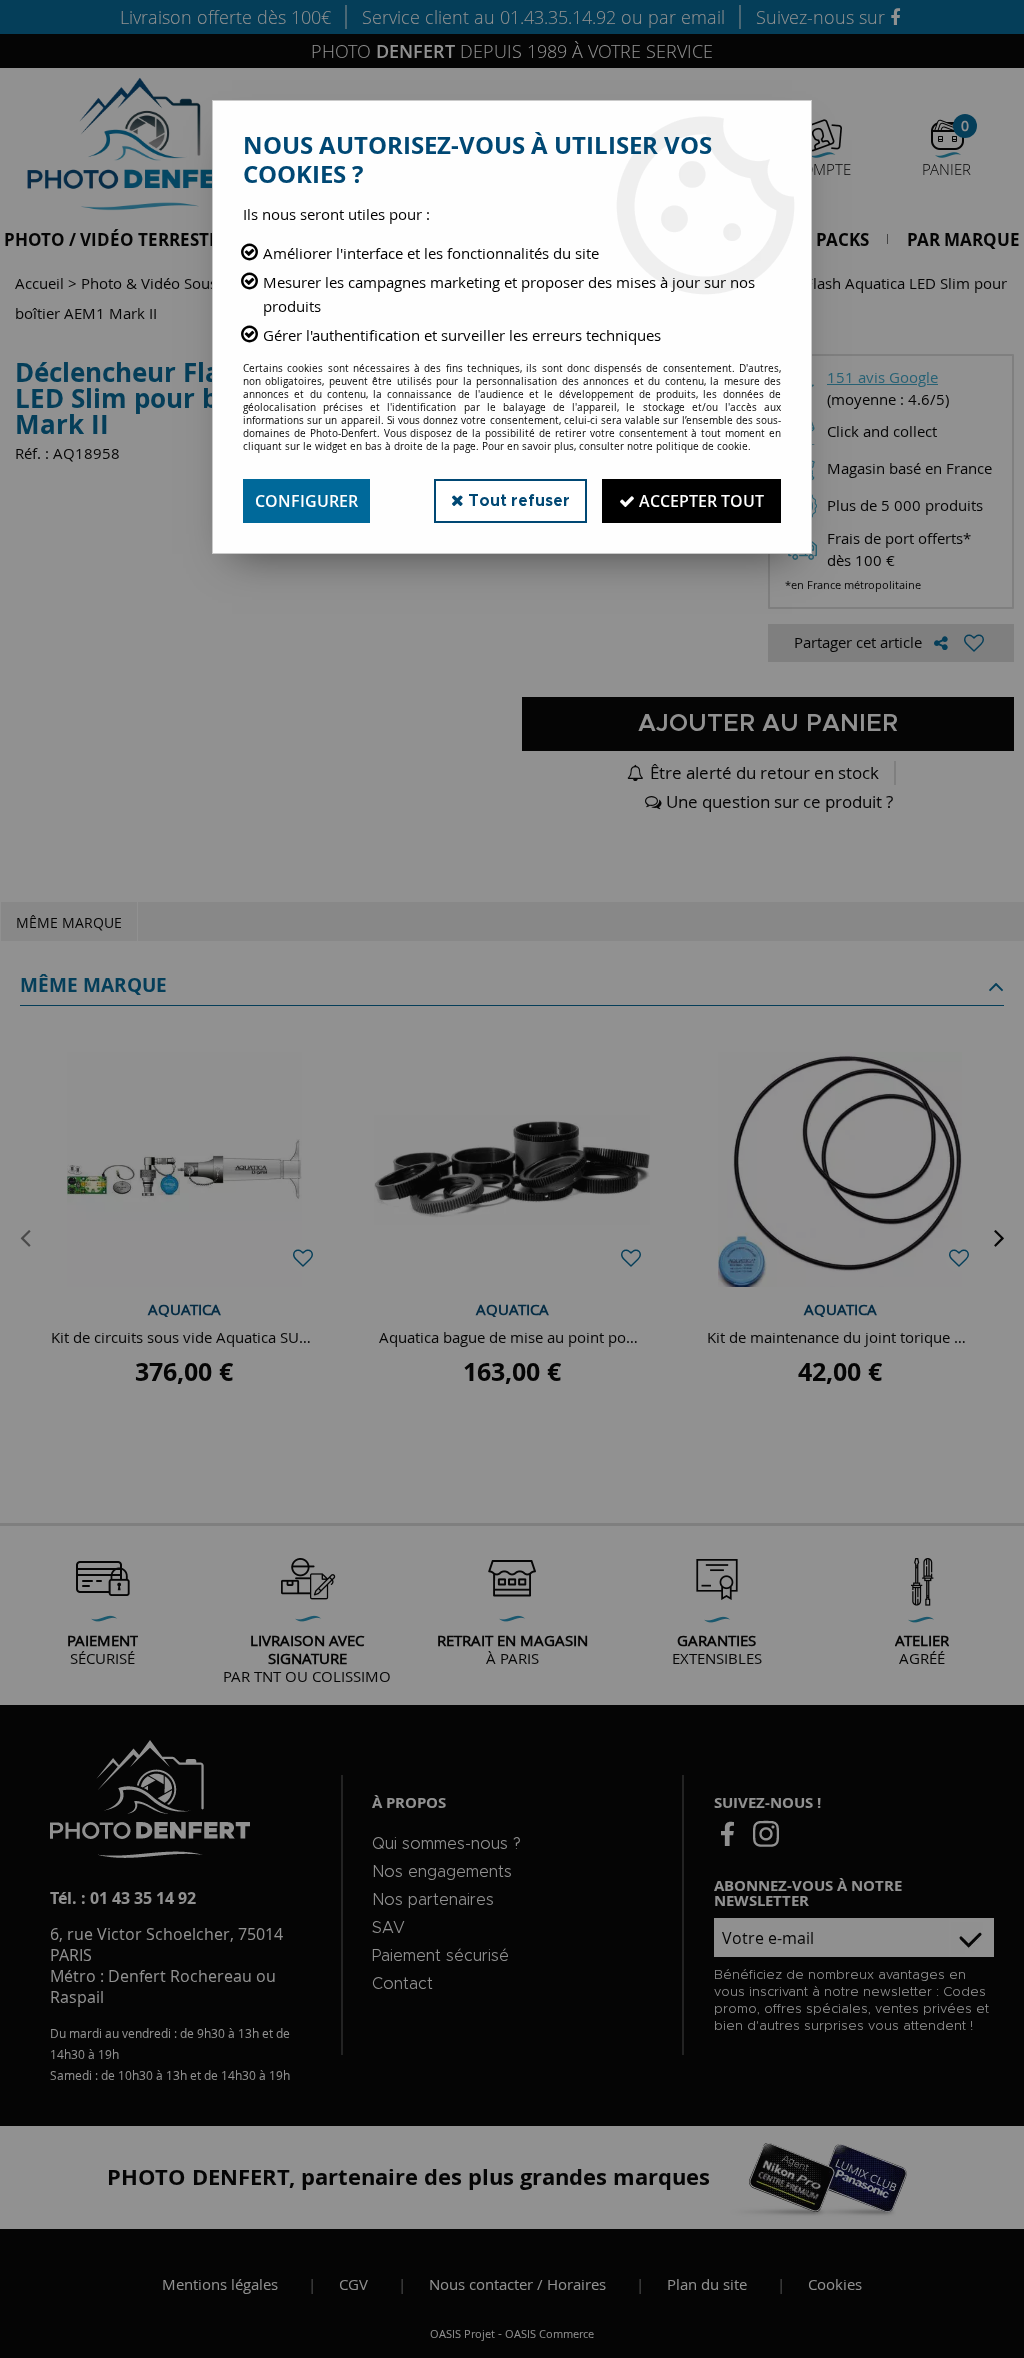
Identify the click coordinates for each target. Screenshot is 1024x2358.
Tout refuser (517, 501)
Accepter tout (699, 501)
